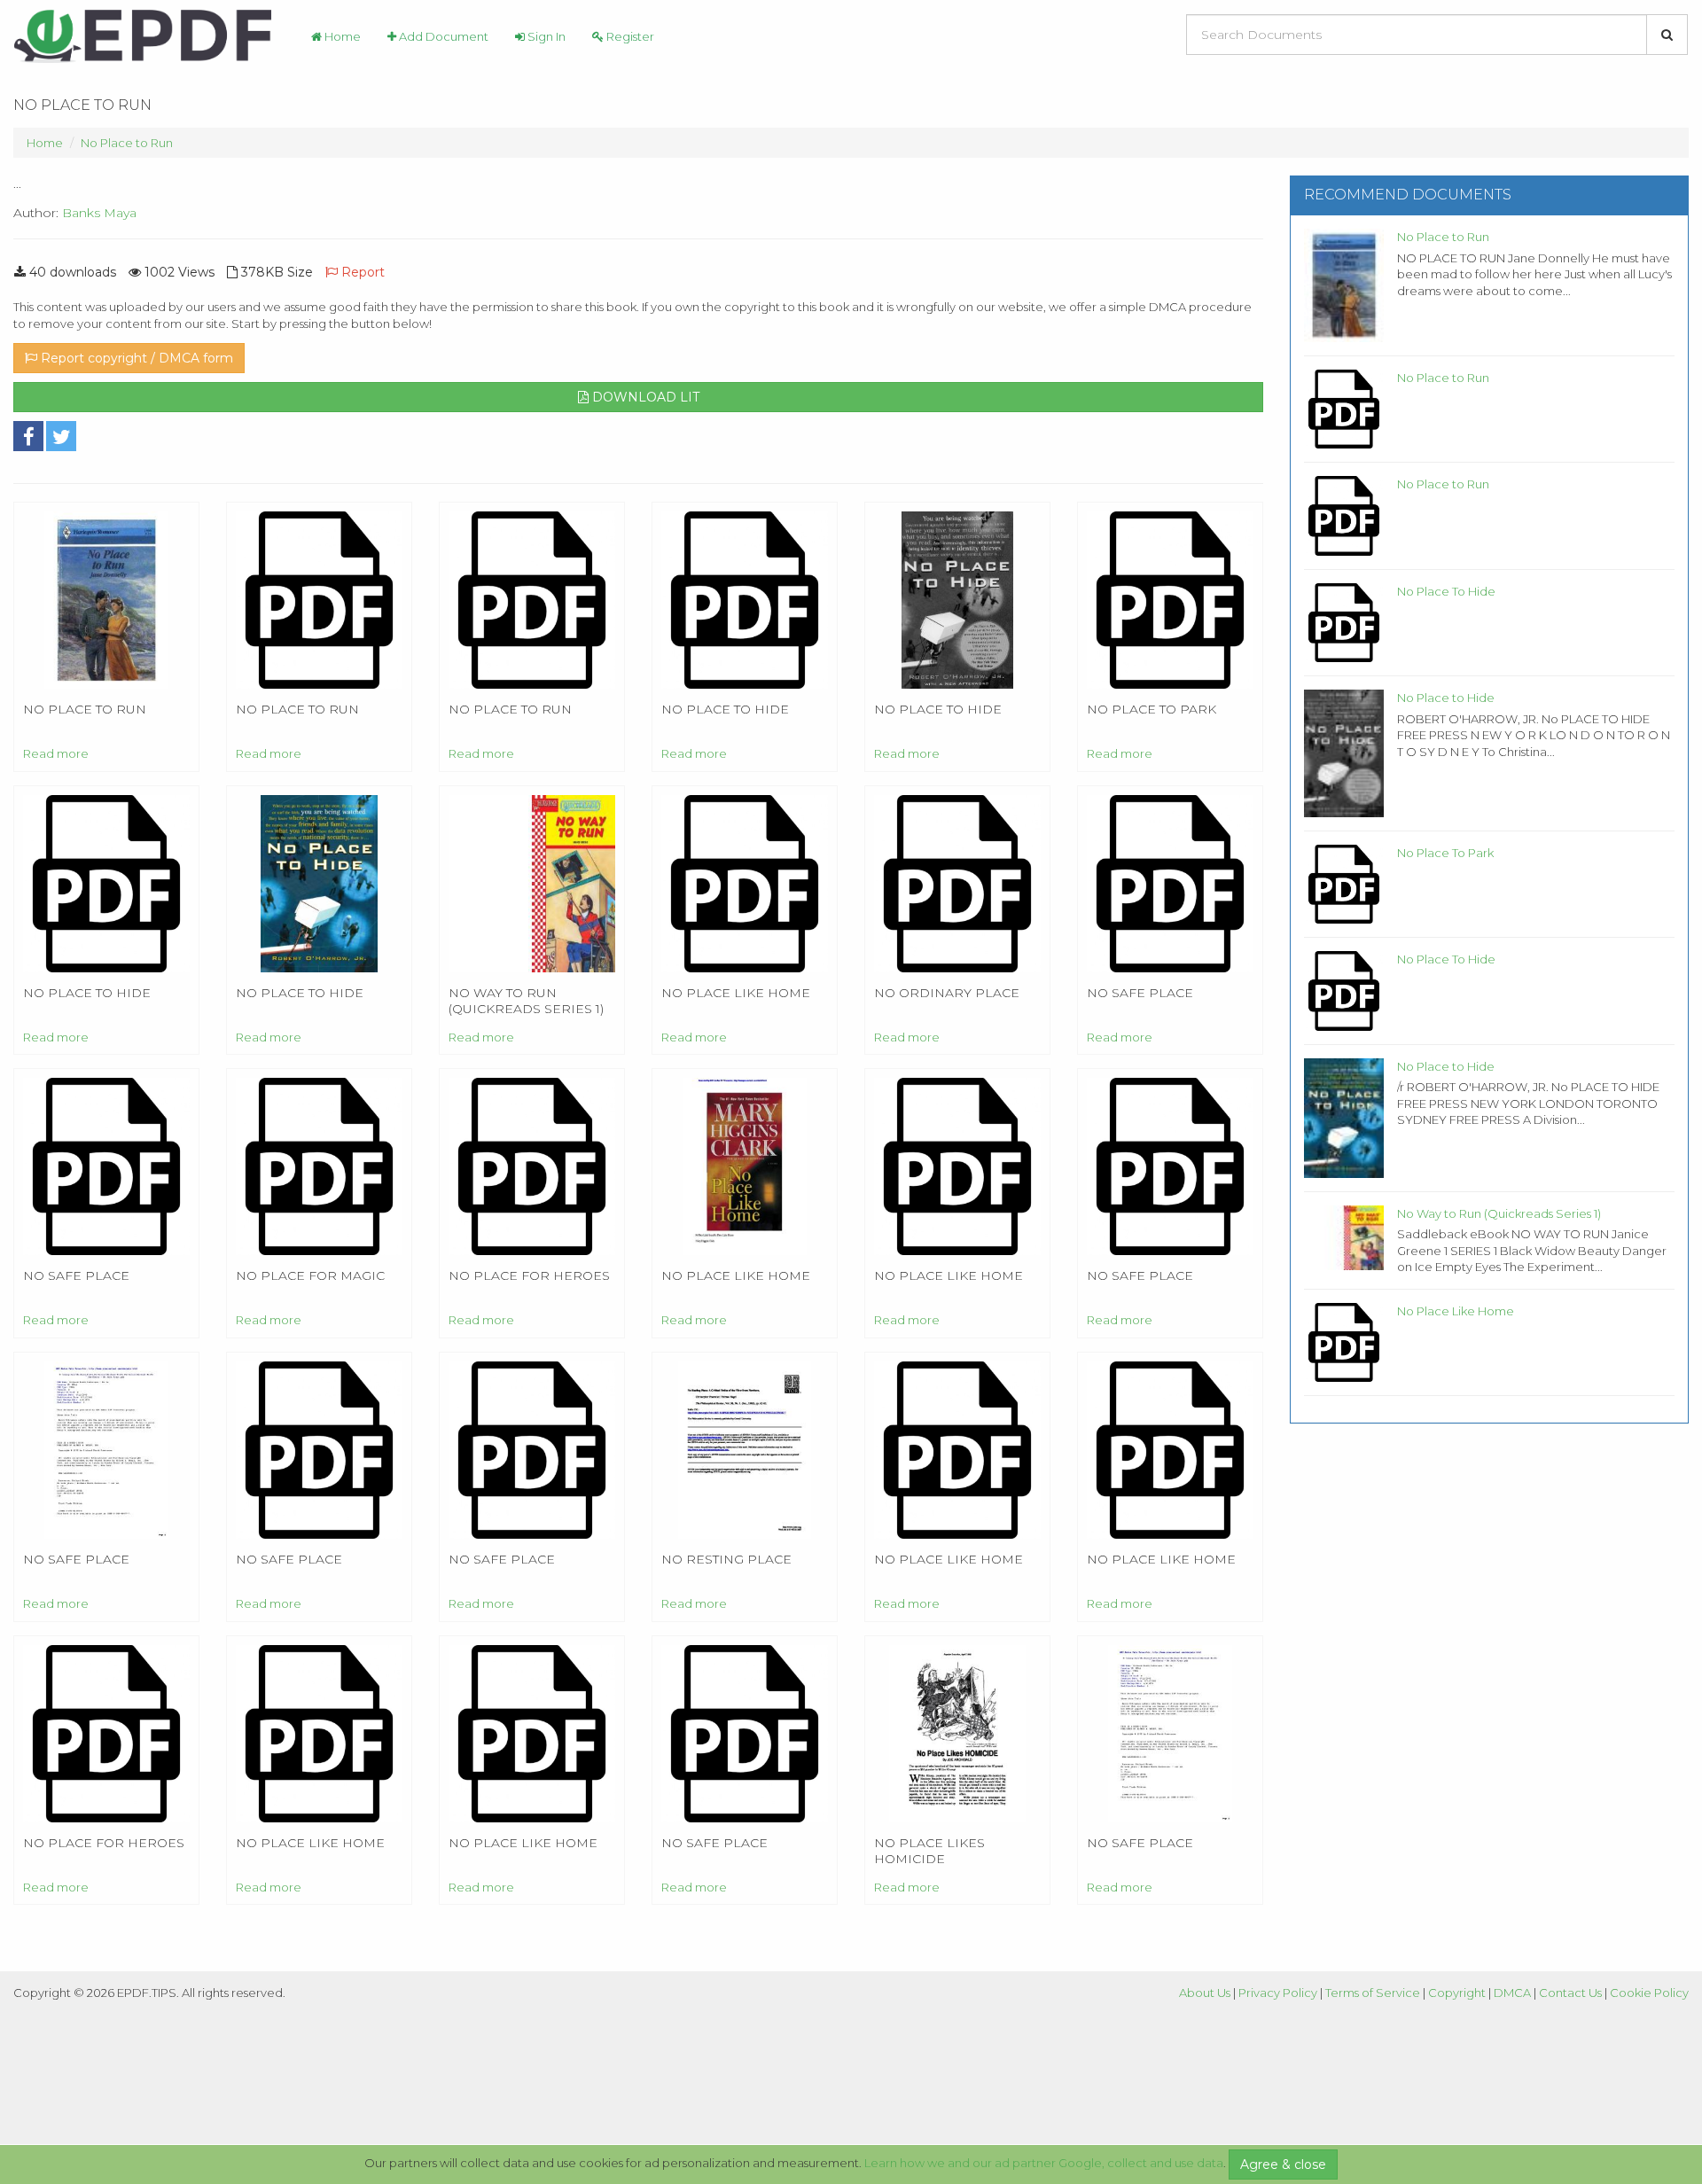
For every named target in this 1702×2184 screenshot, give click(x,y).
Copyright (1457, 1993)
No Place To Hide (1446, 591)
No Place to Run (127, 143)
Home (341, 36)
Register (629, 36)
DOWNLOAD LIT (644, 397)
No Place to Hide (1446, 698)
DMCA (1512, 1993)
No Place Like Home (1456, 1311)
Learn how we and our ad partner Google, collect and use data (1044, 2163)
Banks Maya (99, 213)
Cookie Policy (1649, 1993)
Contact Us (1570, 1993)
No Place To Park (1445, 853)
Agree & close (1283, 2164)
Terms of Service (1373, 1993)
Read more (56, 753)
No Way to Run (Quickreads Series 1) (1499, 1213)
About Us (1205, 1993)
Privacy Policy (1278, 1993)
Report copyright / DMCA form (135, 358)
